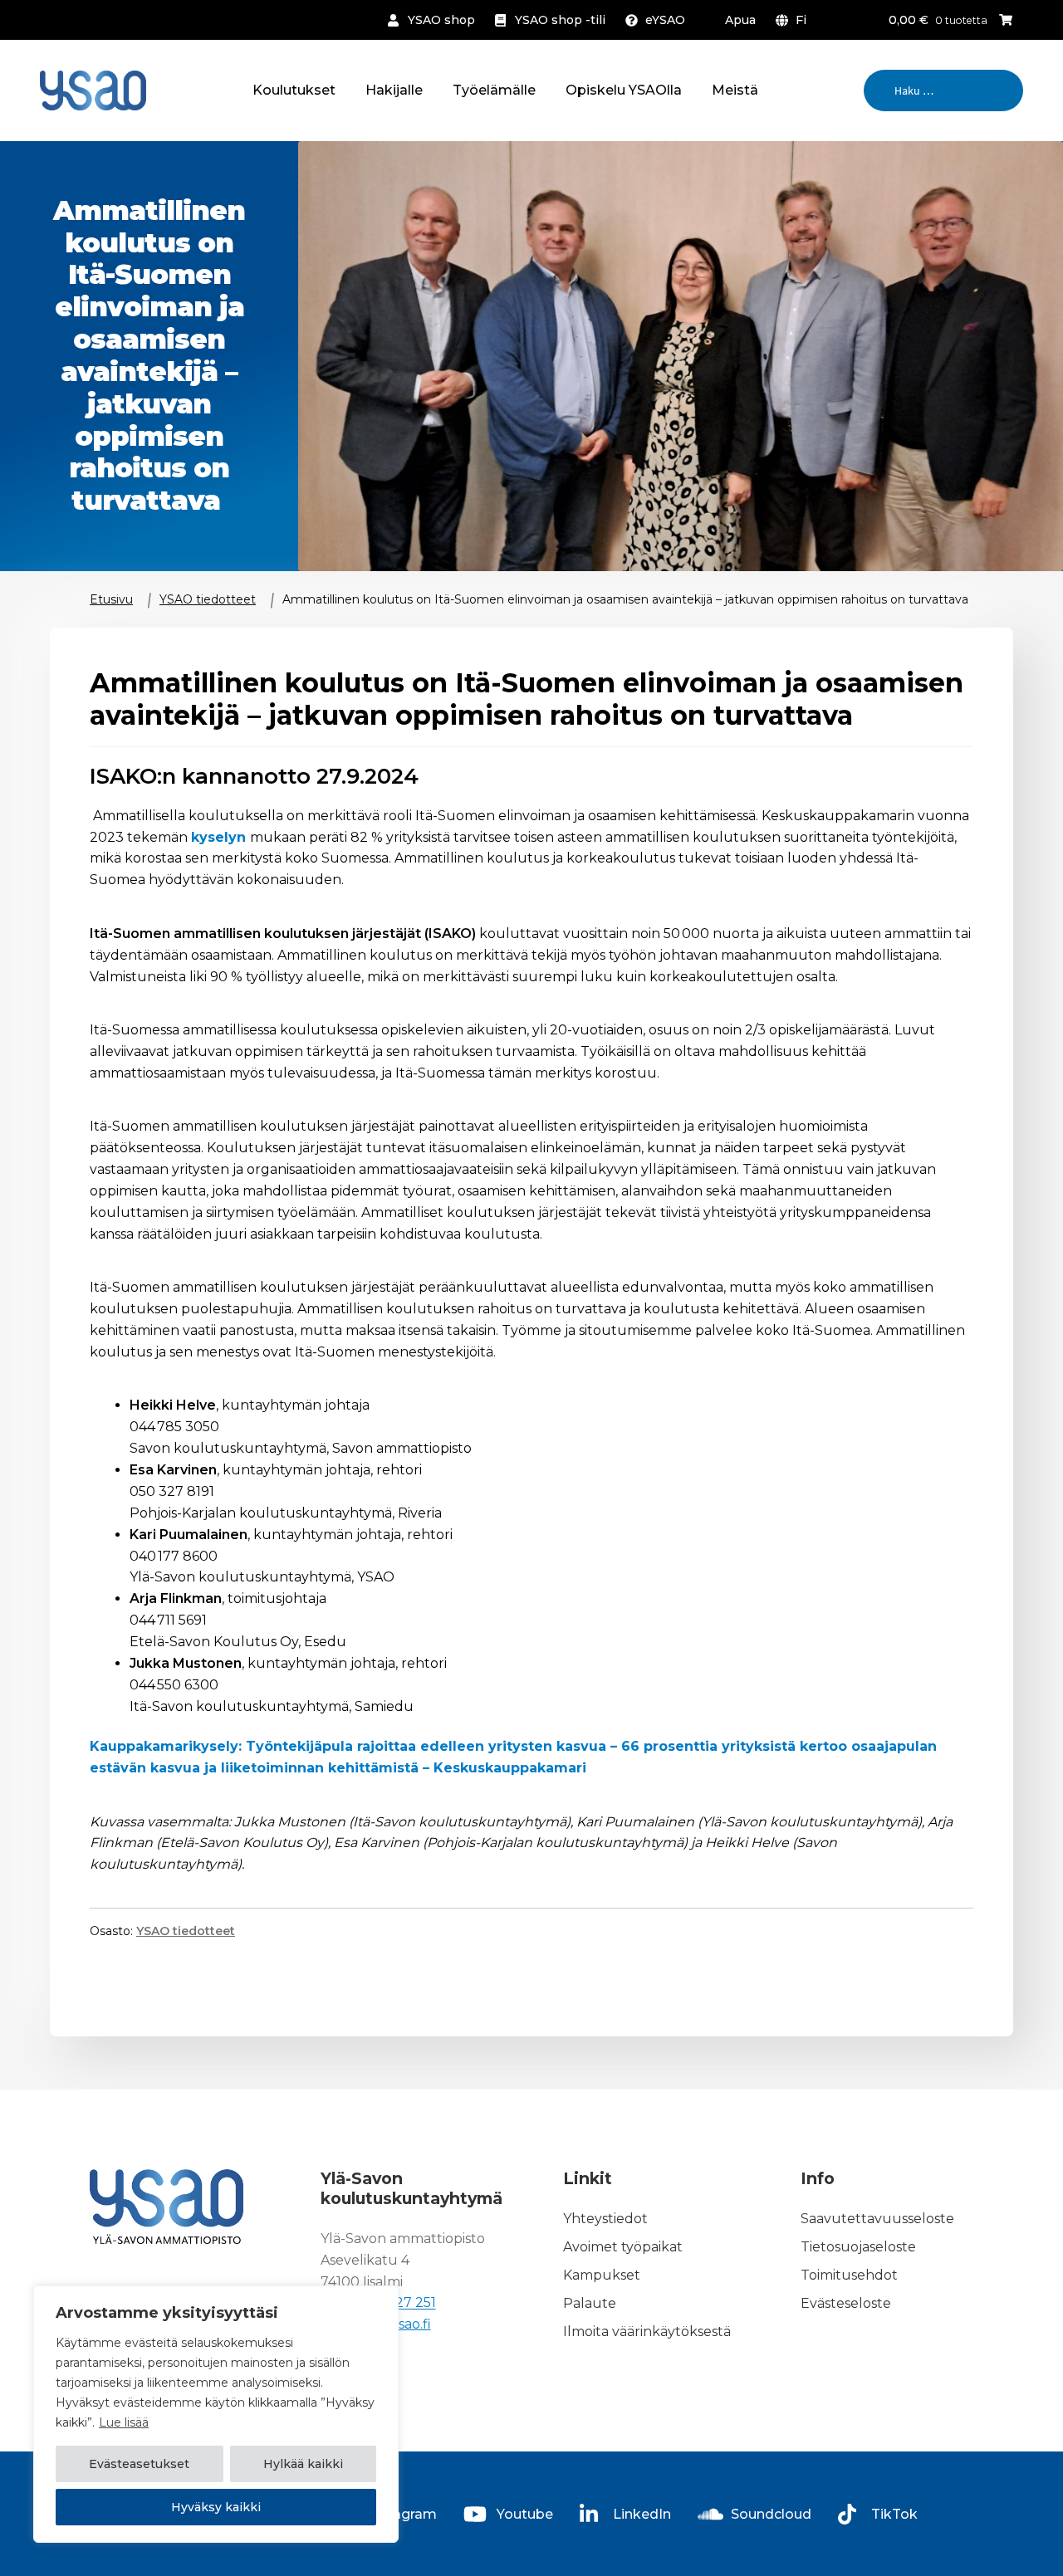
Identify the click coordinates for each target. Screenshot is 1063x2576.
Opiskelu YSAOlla (624, 90)
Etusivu (111, 599)
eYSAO (665, 20)
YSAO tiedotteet (208, 599)
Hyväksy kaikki (216, 2507)
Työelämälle (494, 90)
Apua (740, 20)
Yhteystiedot (605, 2219)
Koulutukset (294, 90)
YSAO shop (441, 20)
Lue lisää (124, 2422)
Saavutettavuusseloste (877, 2219)
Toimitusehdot (849, 2275)
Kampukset (602, 2275)
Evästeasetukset (139, 2464)
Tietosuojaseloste (858, 2247)
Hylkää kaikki (303, 2464)
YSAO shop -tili (560, 20)
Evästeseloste (846, 2303)
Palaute (590, 2303)
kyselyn (220, 837)
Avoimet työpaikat (623, 2247)
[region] (216, 2414)
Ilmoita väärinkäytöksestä (647, 2332)
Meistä (735, 90)
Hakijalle (394, 90)
